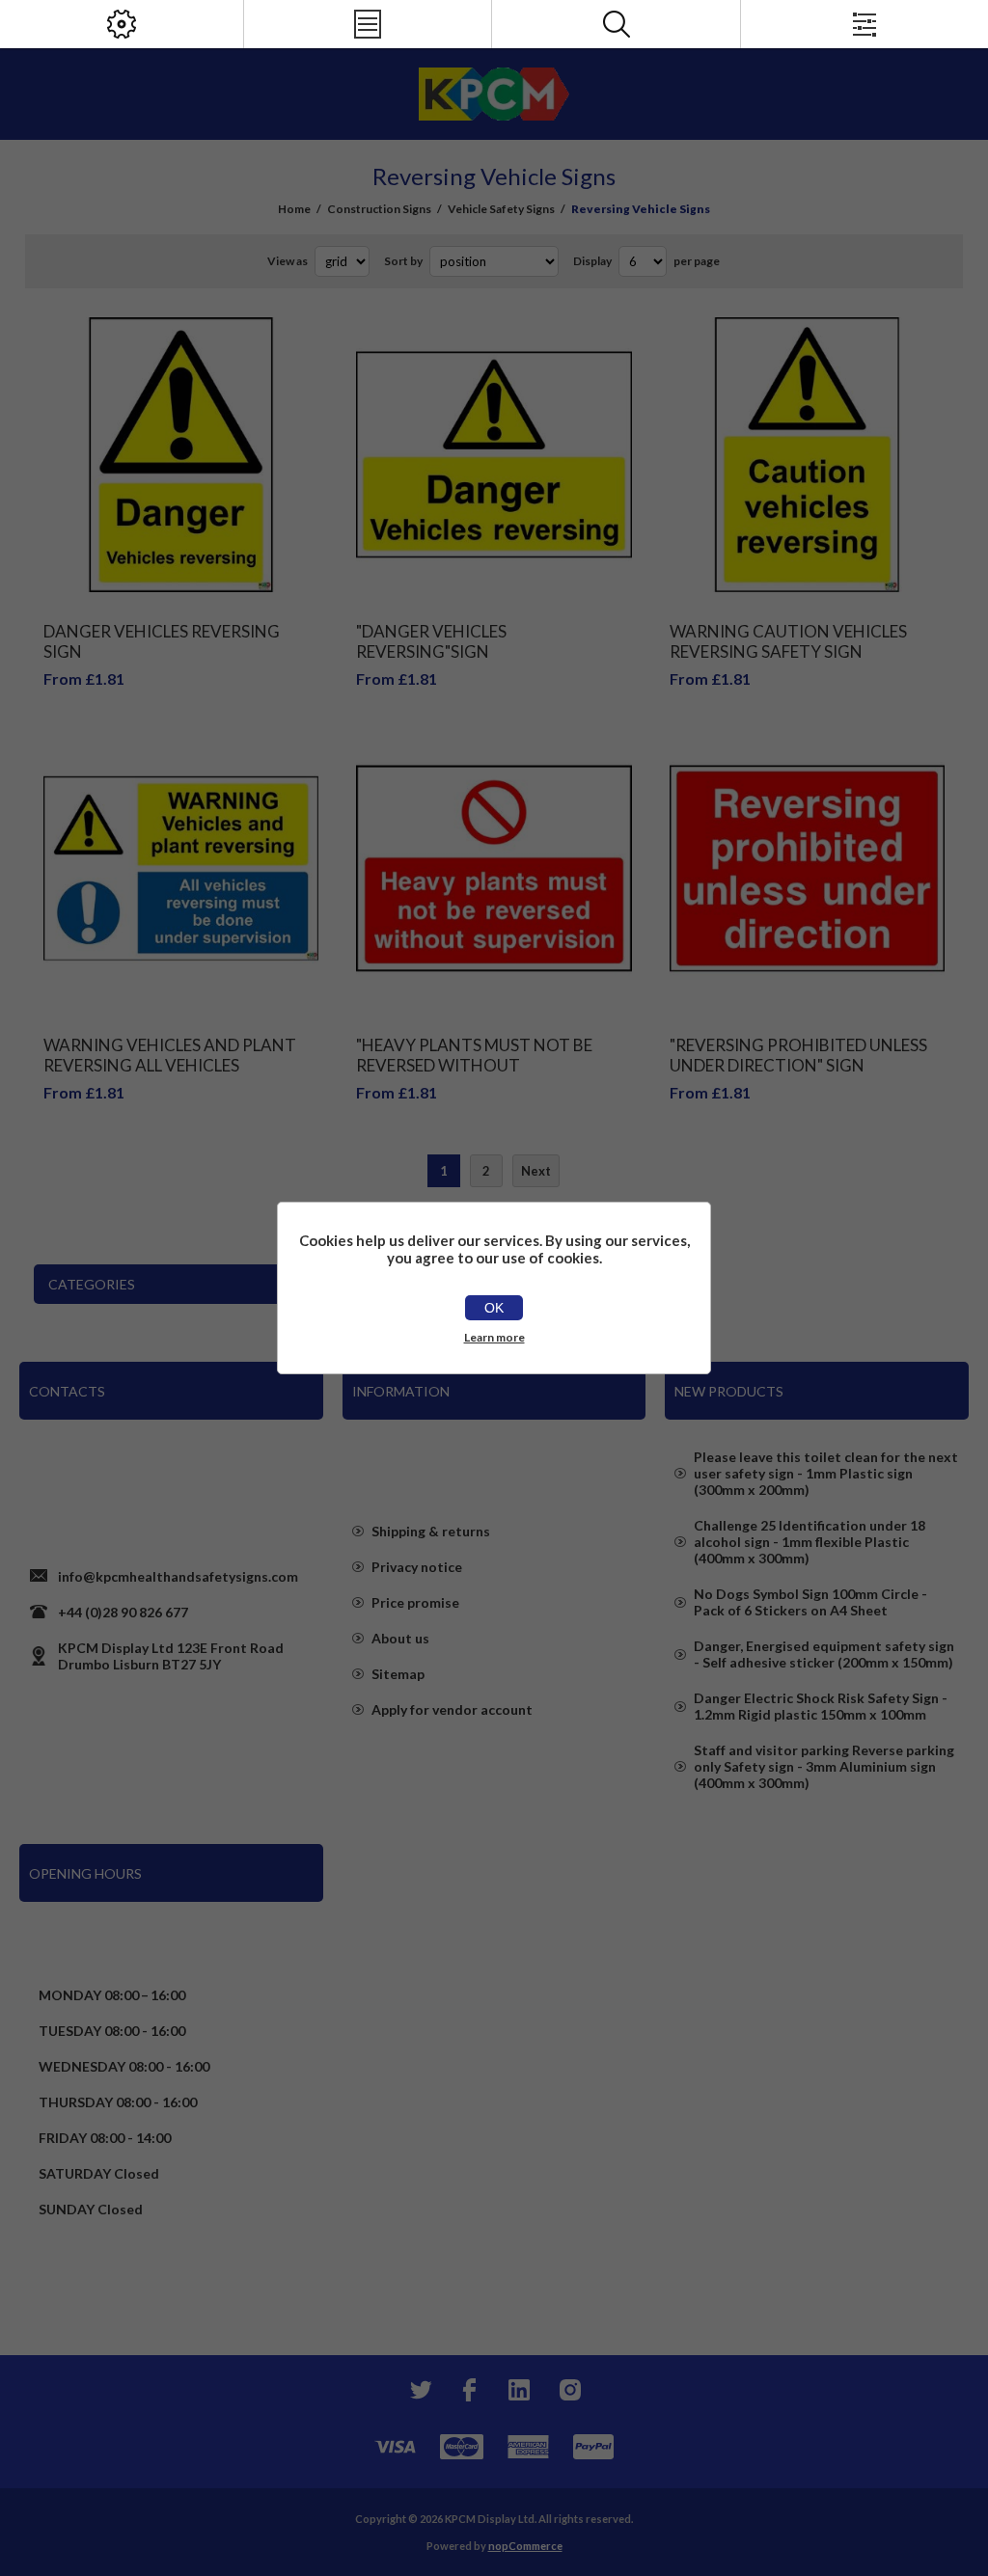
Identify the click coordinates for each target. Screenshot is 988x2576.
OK (494, 1308)
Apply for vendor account (452, 1709)
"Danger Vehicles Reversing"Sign (431, 641)
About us (400, 1638)
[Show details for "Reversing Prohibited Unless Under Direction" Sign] (807, 868)
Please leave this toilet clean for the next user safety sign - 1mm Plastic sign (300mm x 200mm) (826, 1473)
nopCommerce (525, 2546)
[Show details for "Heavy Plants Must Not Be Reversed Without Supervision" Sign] (494, 868)
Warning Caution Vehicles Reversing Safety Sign (788, 641)
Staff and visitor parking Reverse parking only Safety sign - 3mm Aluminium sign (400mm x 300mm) (824, 1766)
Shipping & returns (431, 1531)
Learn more (494, 1337)
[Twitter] (419, 2390)
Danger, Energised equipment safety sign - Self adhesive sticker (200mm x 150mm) (824, 1654)
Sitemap (398, 1674)
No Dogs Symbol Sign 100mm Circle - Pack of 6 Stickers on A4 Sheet (810, 1602)
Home (294, 209)
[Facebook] (469, 2390)
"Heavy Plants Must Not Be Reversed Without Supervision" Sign (474, 1065)
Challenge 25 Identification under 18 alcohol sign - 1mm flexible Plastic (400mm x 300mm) (810, 1542)
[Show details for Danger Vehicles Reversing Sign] (181, 455)
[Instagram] (569, 2390)
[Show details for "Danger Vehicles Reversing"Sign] (494, 455)
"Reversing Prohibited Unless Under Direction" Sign (798, 1055)
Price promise (415, 1602)
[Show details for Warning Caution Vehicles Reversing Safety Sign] (807, 455)
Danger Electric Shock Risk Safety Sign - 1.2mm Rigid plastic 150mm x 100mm (821, 1706)
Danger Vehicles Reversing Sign (162, 641)
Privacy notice (417, 1567)
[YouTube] (519, 2390)
